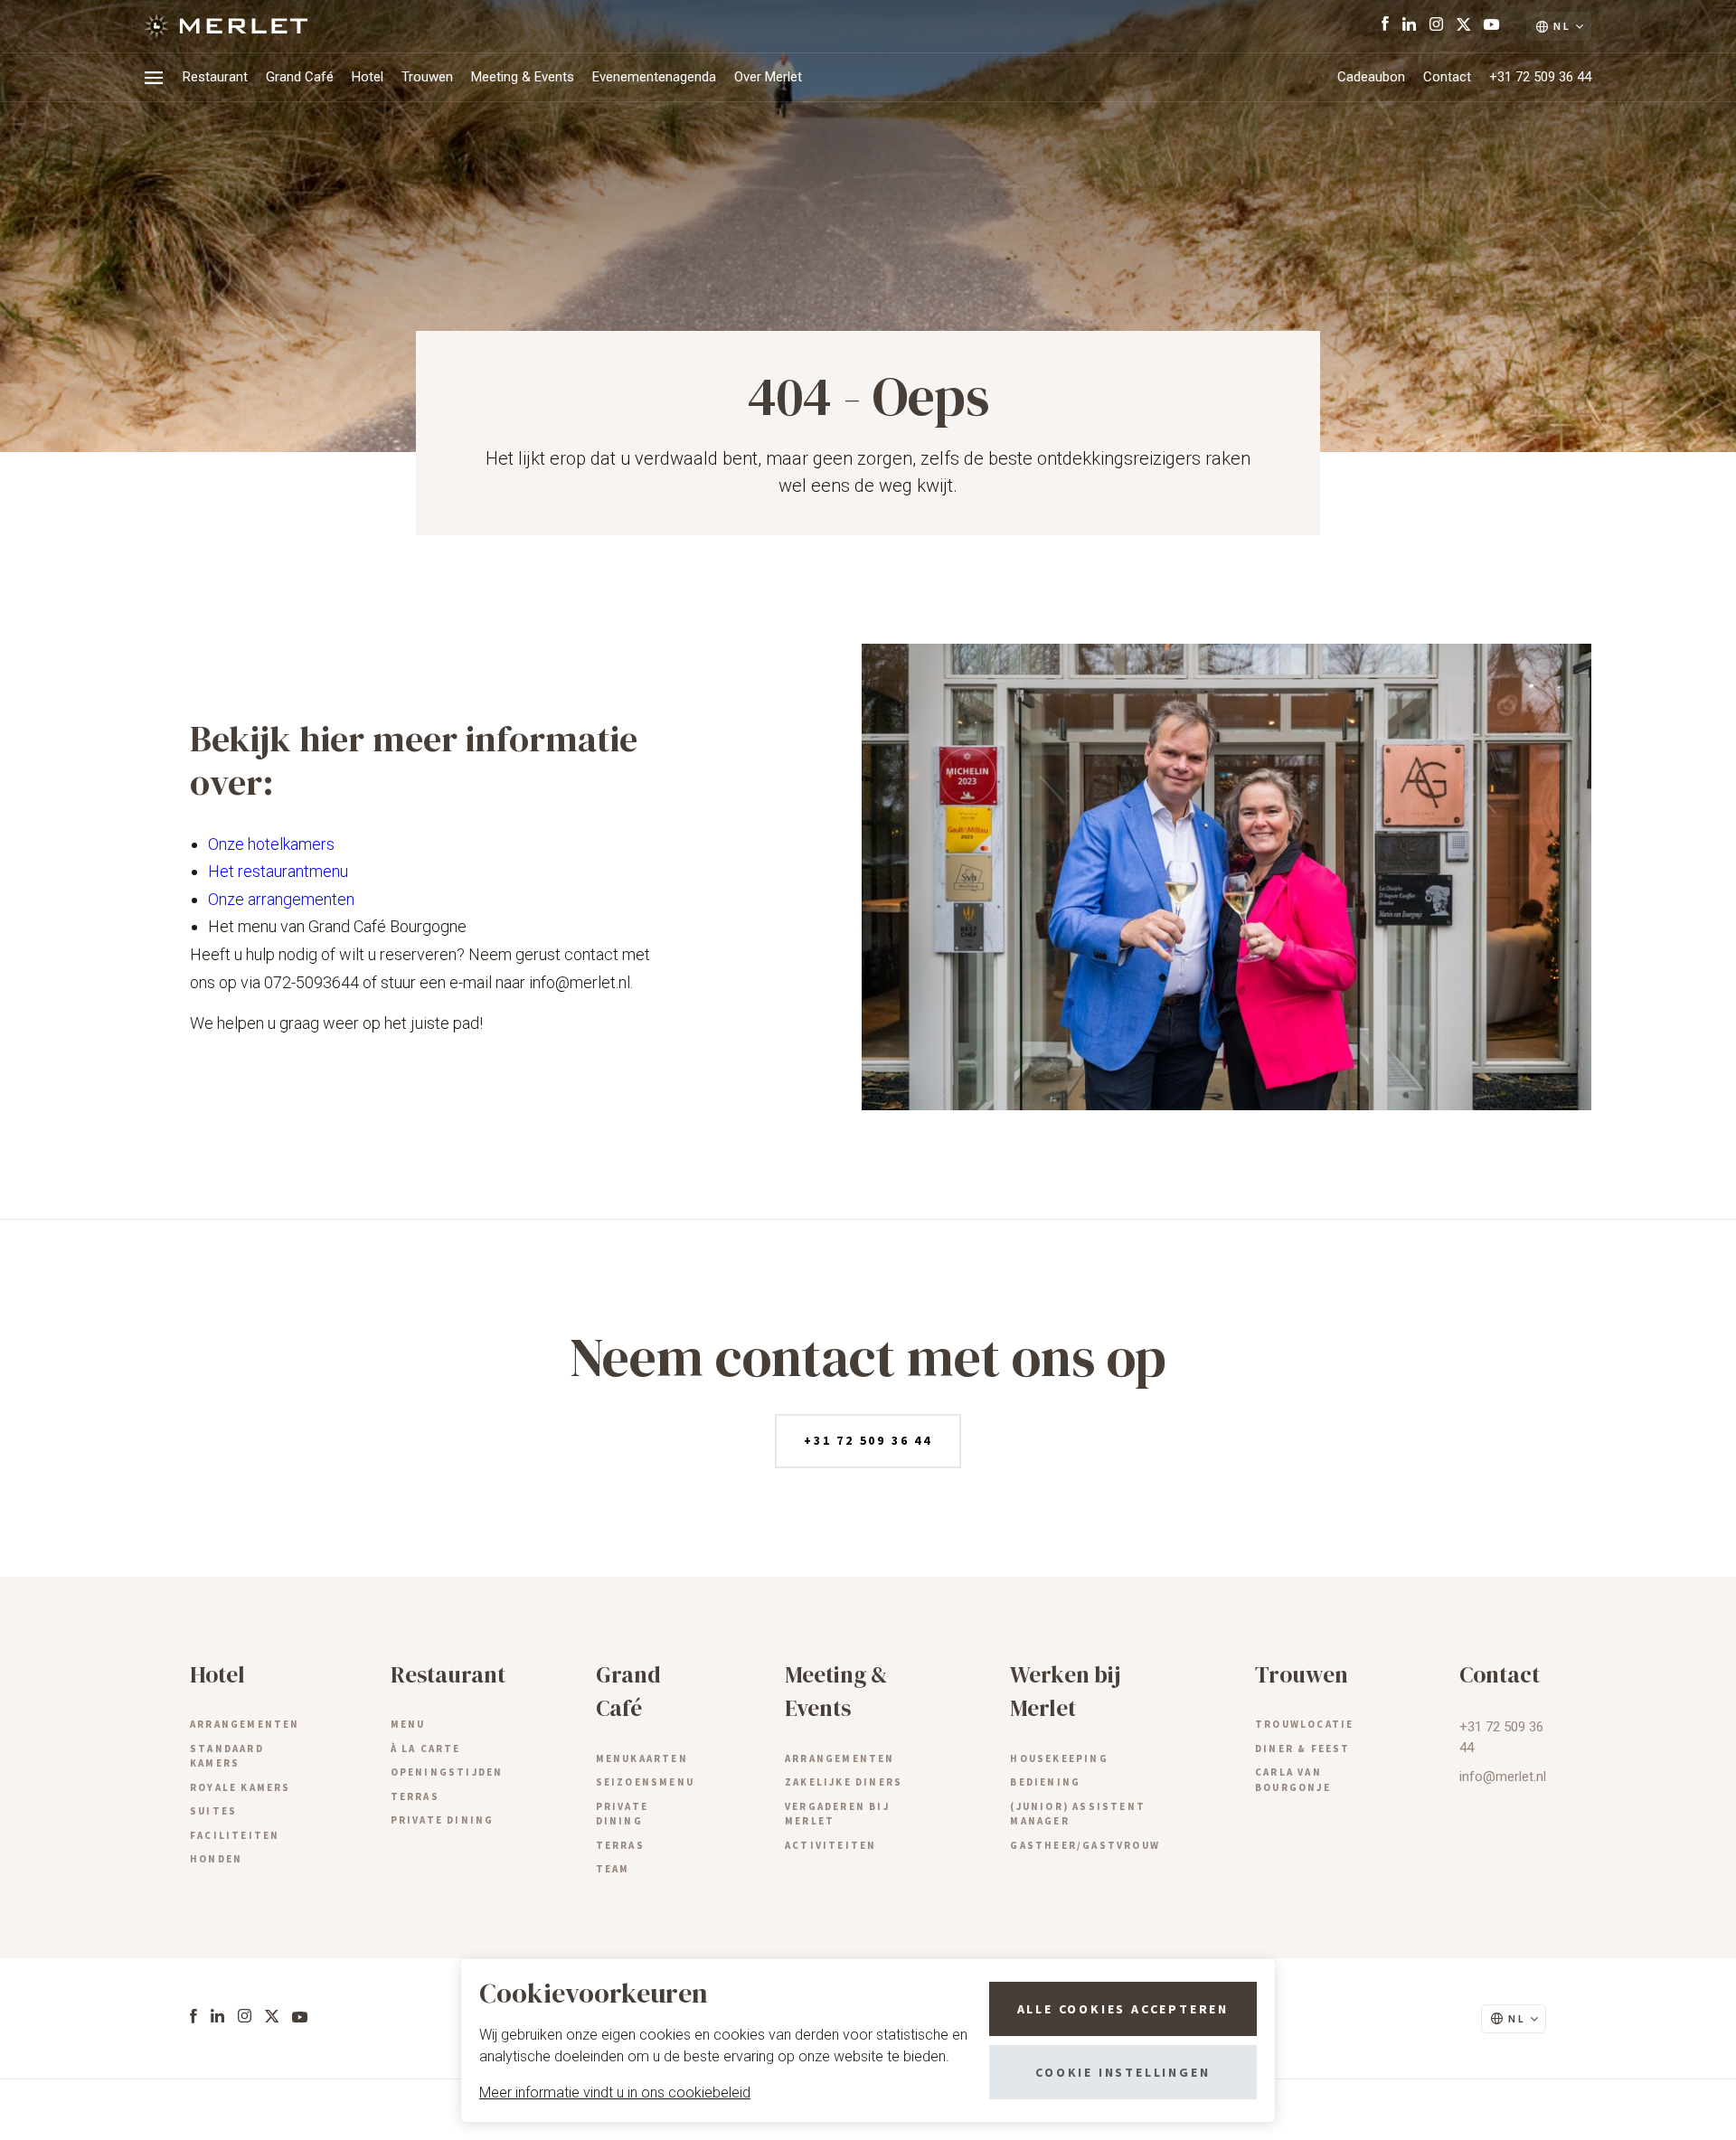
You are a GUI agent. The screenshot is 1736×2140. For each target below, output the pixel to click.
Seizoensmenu (645, 1782)
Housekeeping (1059, 1758)
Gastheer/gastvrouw (1085, 1845)
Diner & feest (1303, 1749)
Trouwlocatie (1304, 1724)
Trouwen (427, 77)
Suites (213, 1811)
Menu (408, 1724)
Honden (216, 1859)
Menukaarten (642, 1758)
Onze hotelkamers (271, 844)
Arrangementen (245, 1724)
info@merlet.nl (1503, 1777)
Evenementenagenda (654, 77)
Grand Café (300, 77)
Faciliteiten (235, 1835)
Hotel (368, 77)
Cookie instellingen (1123, 2072)
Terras (415, 1796)
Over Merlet (768, 77)
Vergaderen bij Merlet (837, 1814)
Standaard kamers (227, 1756)
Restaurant (215, 77)
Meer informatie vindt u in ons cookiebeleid (615, 2093)
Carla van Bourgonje (1293, 1780)
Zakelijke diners (844, 1782)
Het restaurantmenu (278, 871)
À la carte (426, 1749)
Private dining (443, 1820)
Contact (1447, 77)
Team (613, 1869)
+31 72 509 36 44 (1540, 77)
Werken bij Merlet (1065, 1692)
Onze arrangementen (281, 899)
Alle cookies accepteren (1123, 2009)
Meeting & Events (523, 77)
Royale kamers (241, 1787)
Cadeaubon (1371, 77)
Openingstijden (447, 1772)
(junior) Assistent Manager (1078, 1814)
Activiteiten (830, 1845)
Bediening (1045, 1782)
